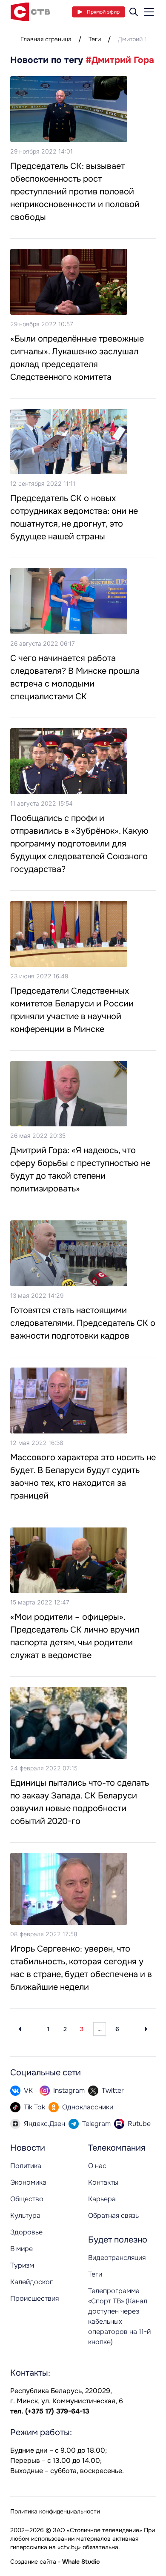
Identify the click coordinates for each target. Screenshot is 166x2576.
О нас (97, 2166)
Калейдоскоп (32, 2282)
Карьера (102, 2199)
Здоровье (26, 2232)
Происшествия (34, 2298)
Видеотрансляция (117, 2258)
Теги (95, 39)
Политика (26, 2166)
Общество (27, 2199)
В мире (21, 2249)
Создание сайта (33, 2562)
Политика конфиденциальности (55, 2511)
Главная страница (46, 39)
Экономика (28, 2182)
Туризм (22, 2265)
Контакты (103, 2182)
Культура (25, 2216)
